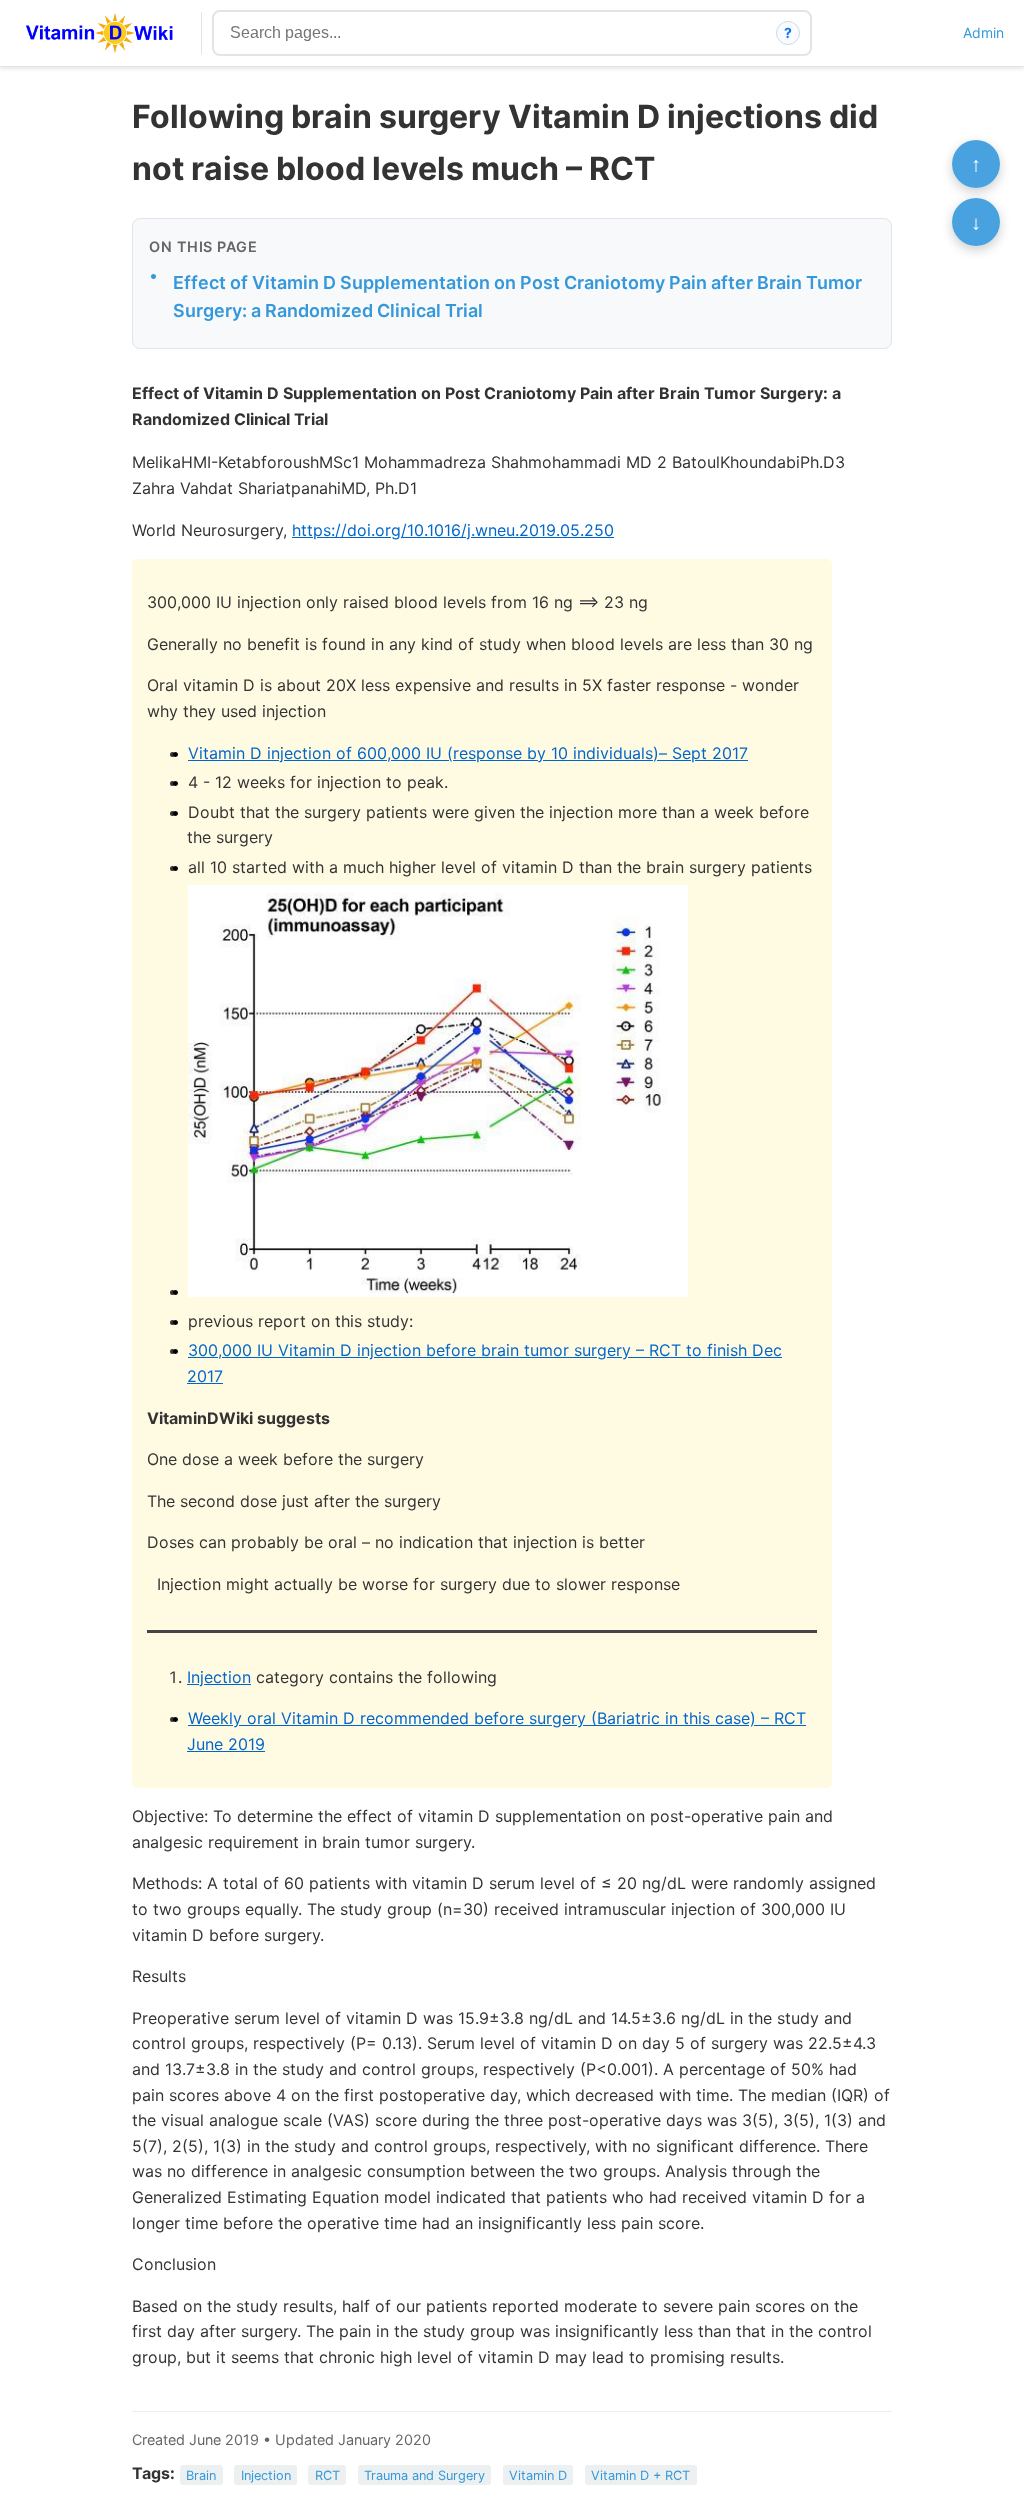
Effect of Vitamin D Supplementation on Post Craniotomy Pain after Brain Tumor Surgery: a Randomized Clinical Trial (517, 297)
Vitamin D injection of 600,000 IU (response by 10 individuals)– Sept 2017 (468, 753)
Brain (201, 2474)
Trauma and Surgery (424, 2474)
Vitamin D (538, 2474)
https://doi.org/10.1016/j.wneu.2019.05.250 (453, 530)
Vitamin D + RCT (640, 2474)
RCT (327, 2474)
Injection (219, 1677)
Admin (983, 32)
